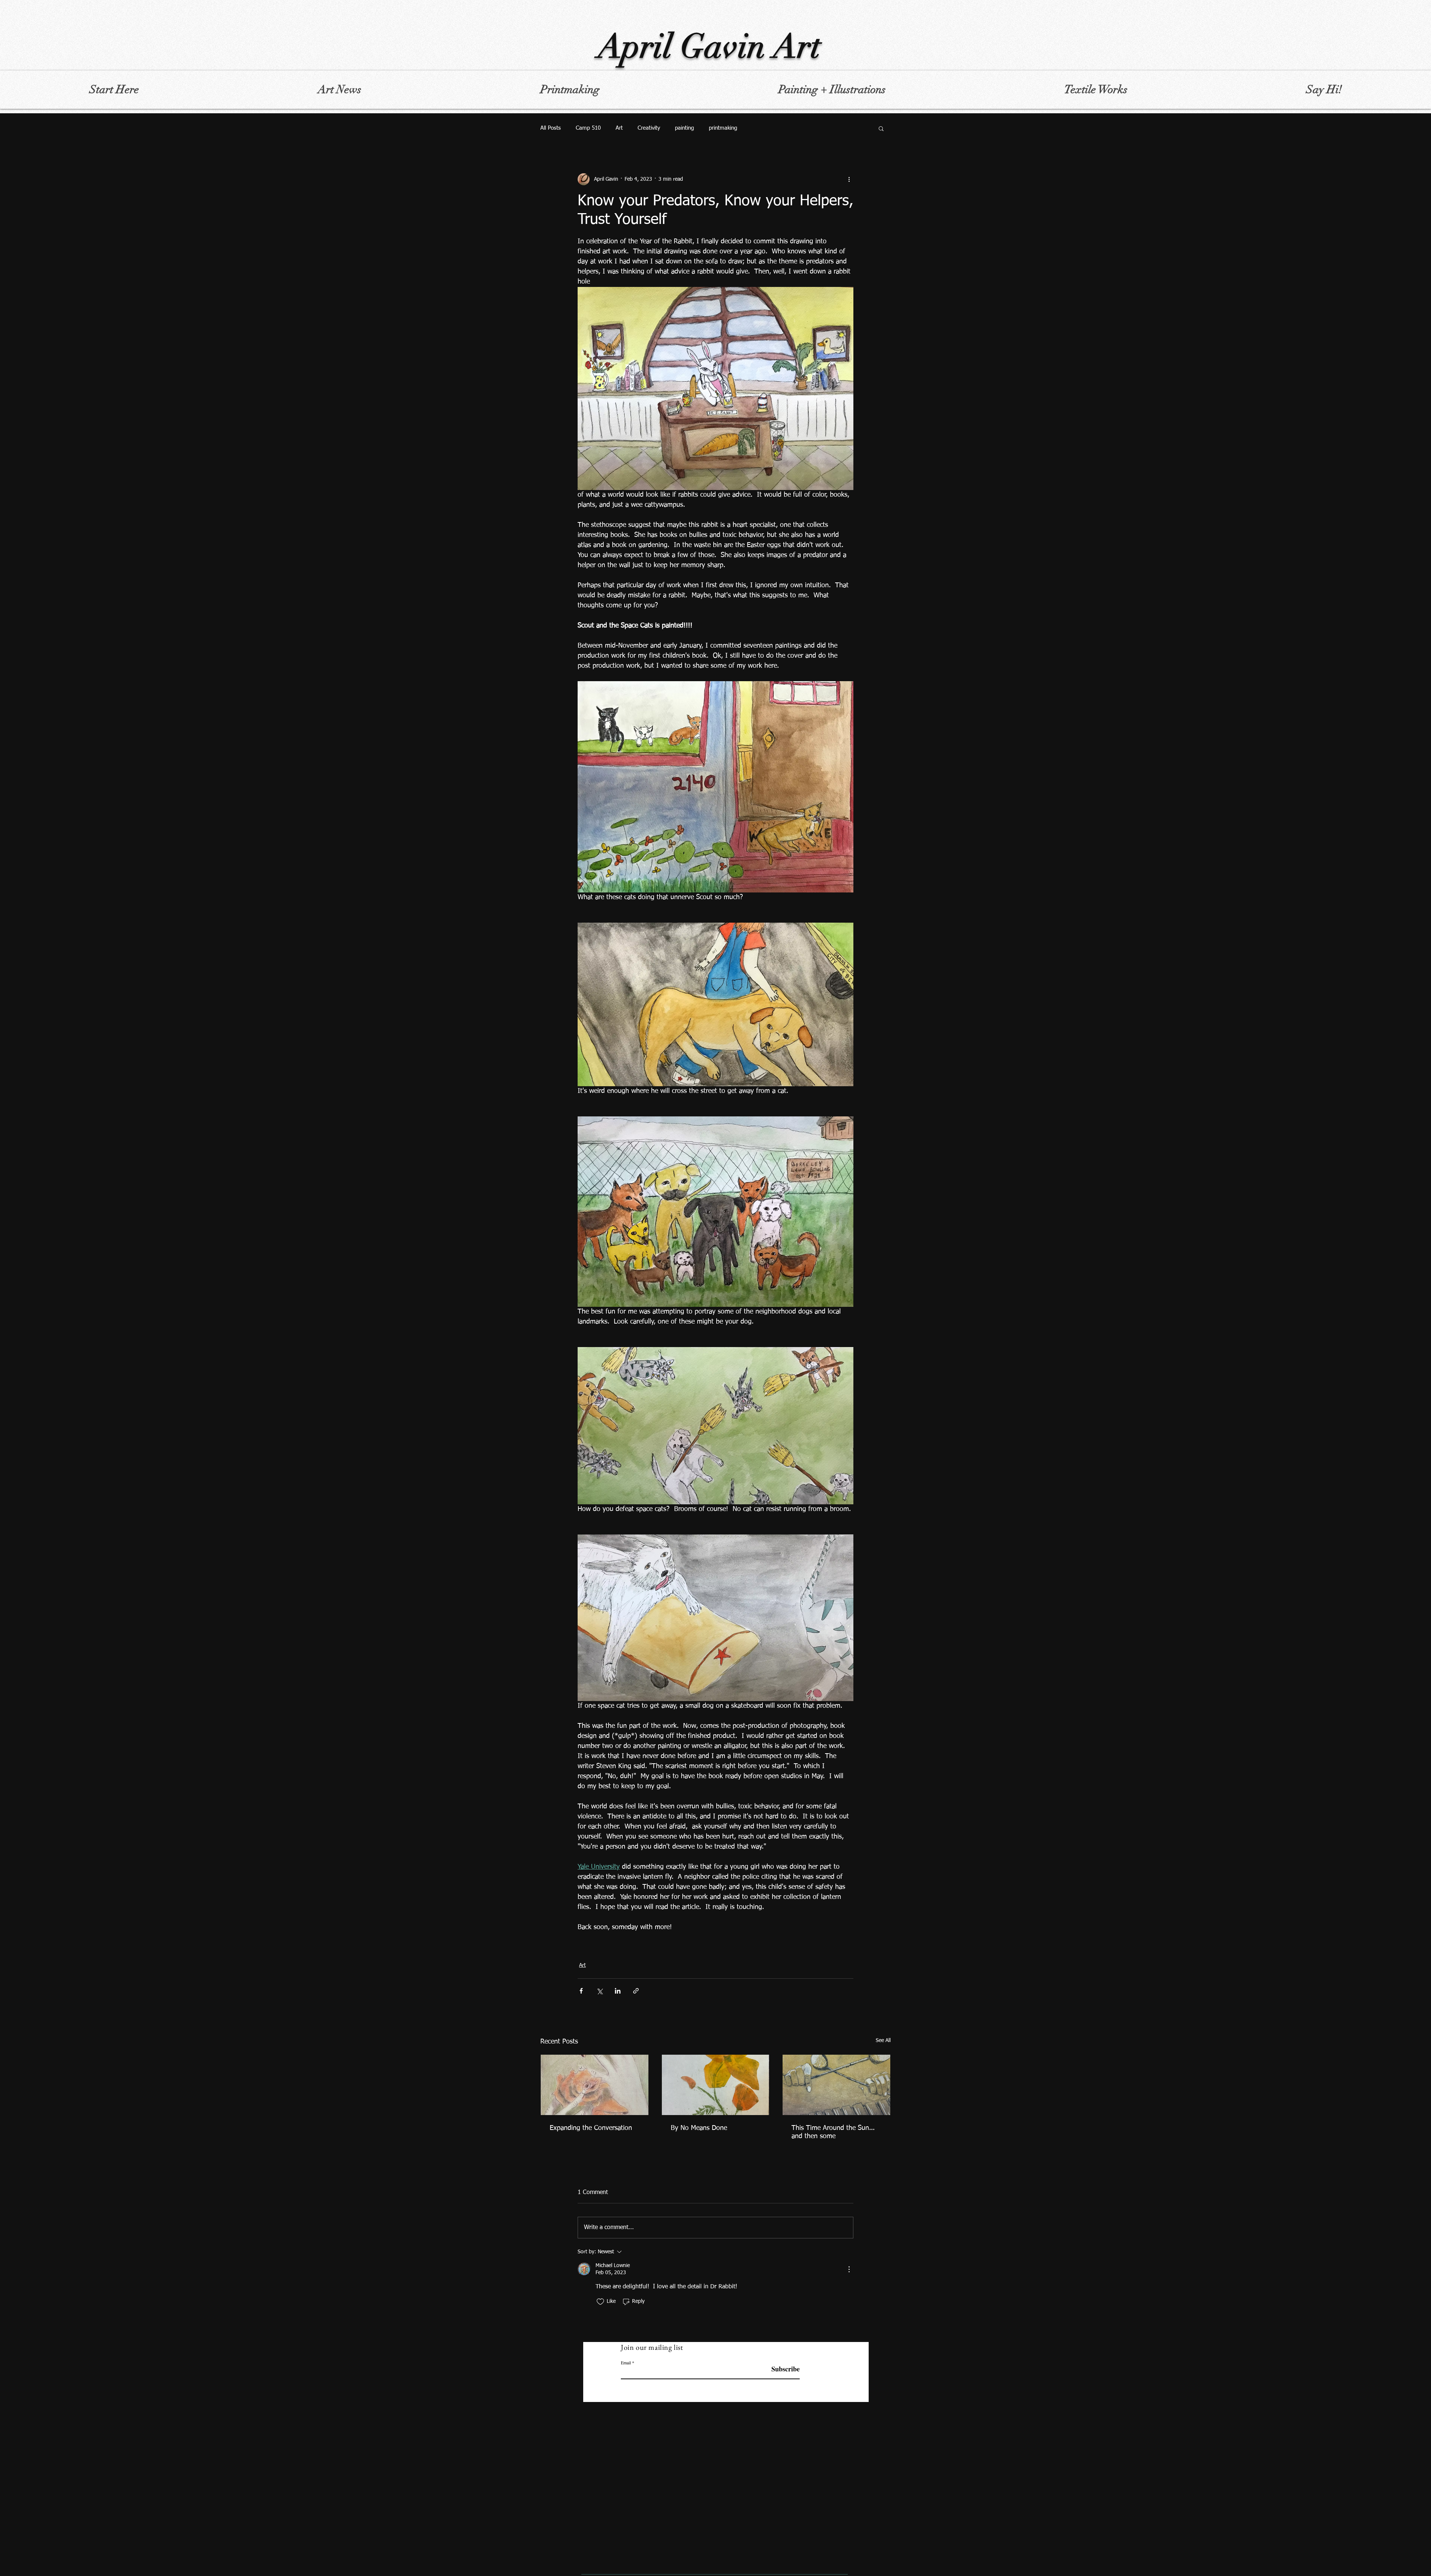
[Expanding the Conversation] (595, 2085)
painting (684, 128)
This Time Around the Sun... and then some (833, 2132)
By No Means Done (699, 2128)
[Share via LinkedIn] (618, 1991)
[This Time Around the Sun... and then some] (836, 2085)
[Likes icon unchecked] (600, 2302)
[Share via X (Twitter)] (599, 1991)
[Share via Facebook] (581, 1991)
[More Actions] (849, 2269)
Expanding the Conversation (591, 2128)
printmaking (723, 128)
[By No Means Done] (716, 2085)
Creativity (649, 128)
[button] (881, 128)
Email (626, 2362)
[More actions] (849, 179)
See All (883, 2041)
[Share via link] (636, 1991)
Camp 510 (588, 128)
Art (619, 128)
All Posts (551, 128)
